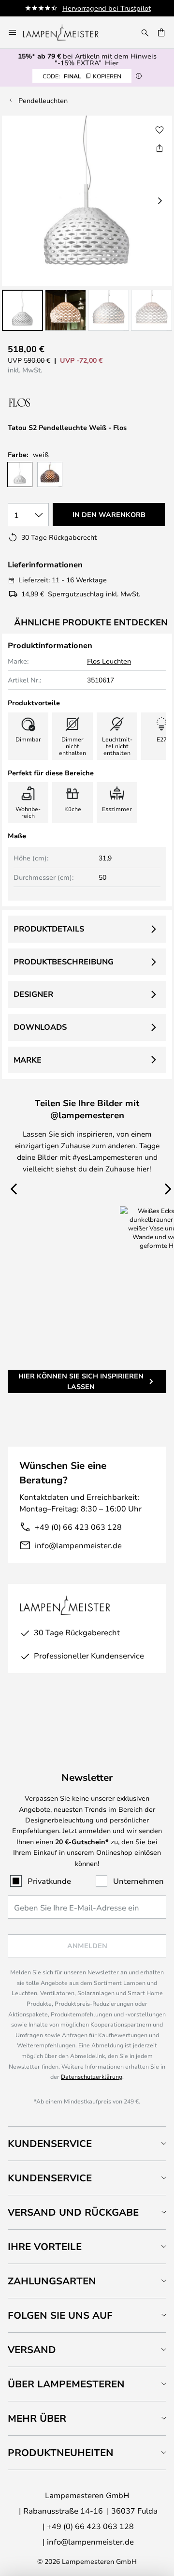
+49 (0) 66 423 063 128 (78, 1527)
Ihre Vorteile (45, 2246)
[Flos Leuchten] (59, 403)
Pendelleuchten (43, 100)
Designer (33, 994)
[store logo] (67, 32)
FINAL (82, 76)
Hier (112, 63)
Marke (28, 1060)
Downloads (40, 1027)
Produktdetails (49, 929)
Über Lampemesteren (66, 2384)
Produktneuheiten (61, 2452)
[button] (22, 310)
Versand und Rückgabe (73, 2212)
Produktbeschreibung (64, 962)
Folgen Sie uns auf (60, 2315)
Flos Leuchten (109, 661)
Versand (32, 2349)
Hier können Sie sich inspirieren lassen (81, 1381)
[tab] (87, 2143)
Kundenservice (50, 2143)
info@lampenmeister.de (78, 1545)
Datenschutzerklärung (92, 2076)
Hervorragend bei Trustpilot (107, 8)
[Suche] (145, 32)
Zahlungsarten (52, 2281)
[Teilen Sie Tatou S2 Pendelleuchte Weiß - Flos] (159, 148)
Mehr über (37, 2418)
